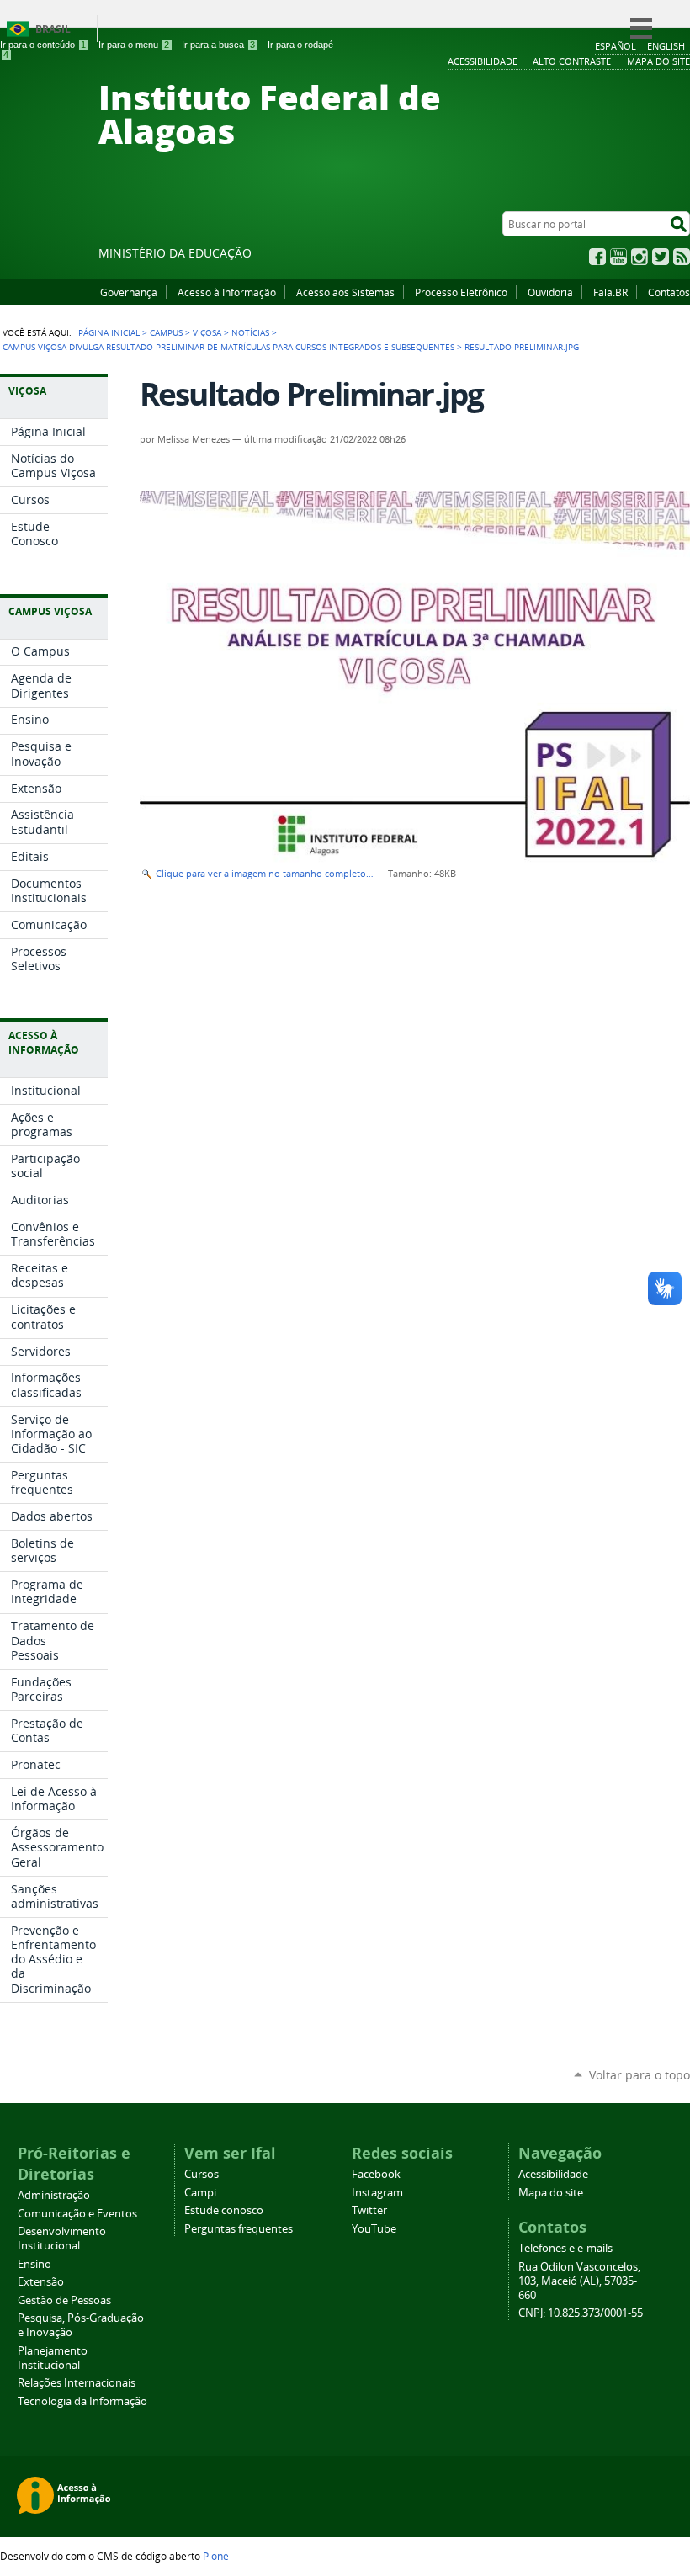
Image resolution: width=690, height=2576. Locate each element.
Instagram (640, 257)
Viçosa (207, 332)
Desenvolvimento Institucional (62, 2239)
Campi (200, 2193)
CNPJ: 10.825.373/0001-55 (581, 2313)
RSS (682, 257)
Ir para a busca (218, 45)
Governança (129, 292)
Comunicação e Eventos (77, 2214)
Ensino (34, 2264)
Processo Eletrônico (461, 292)
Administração (54, 2195)
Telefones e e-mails (565, 2248)
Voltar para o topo (640, 2075)
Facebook (597, 257)
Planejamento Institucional (53, 2358)
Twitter (661, 257)
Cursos (202, 2174)
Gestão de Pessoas (64, 2300)
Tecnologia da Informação (82, 2401)
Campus (166, 332)
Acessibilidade (553, 2174)
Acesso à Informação (227, 292)
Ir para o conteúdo (43, 45)
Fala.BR (610, 292)
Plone (216, 2556)
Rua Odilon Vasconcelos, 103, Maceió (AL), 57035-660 (579, 2281)
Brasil (53, 29)
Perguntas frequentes (239, 2229)
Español (616, 46)
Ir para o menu (134, 45)
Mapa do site (551, 2193)
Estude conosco (224, 2210)
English (666, 46)
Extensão (41, 2282)
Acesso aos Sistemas (345, 292)
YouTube (618, 257)
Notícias (250, 332)
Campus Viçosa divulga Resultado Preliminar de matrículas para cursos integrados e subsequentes (228, 347)
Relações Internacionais (77, 2383)
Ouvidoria (550, 292)
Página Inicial (109, 332)
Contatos (669, 292)
